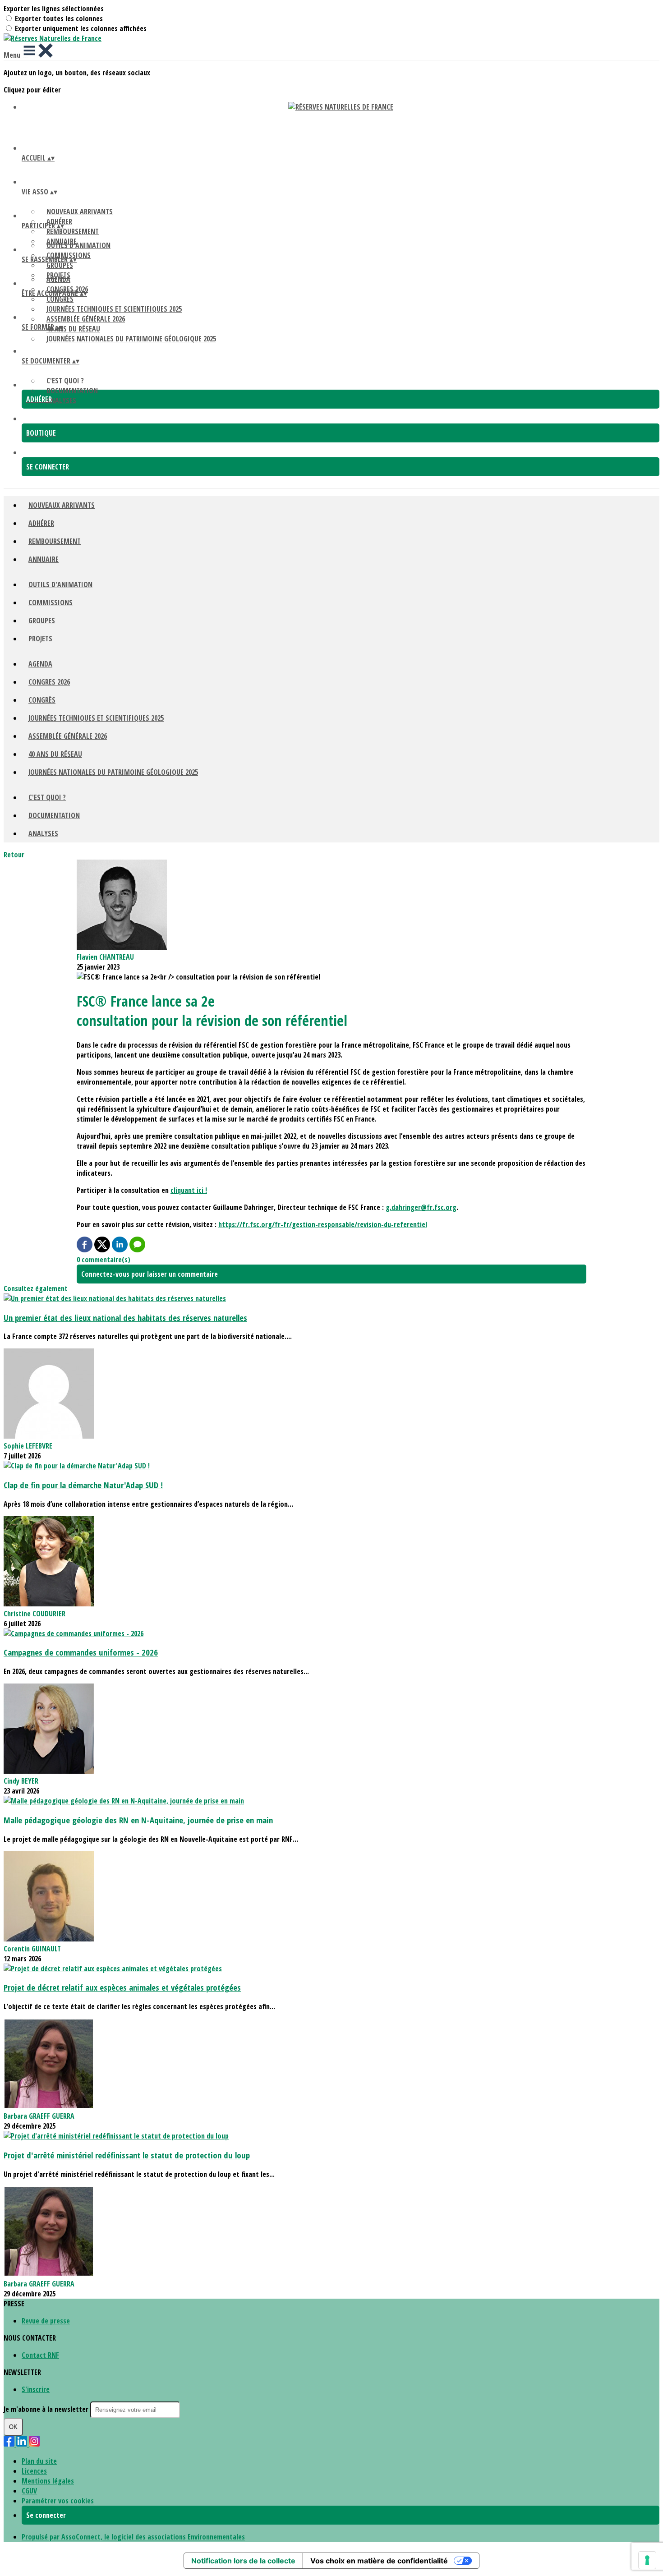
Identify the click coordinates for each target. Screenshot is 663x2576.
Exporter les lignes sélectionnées (54, 9)
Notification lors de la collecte (243, 2561)
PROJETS (40, 639)
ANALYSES (61, 400)
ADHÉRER (41, 523)
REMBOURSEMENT (73, 231)
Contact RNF (40, 2355)
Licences (34, 2471)
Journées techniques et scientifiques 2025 (114, 309)
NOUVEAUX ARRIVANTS (80, 212)
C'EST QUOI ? (65, 381)
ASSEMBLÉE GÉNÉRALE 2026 (86, 319)
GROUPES (60, 265)
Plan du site (39, 2461)
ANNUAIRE (44, 559)
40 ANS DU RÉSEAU (73, 329)
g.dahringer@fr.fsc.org (421, 1207)
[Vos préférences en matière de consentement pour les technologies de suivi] (647, 2560)
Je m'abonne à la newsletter (47, 2409)
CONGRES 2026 (49, 682)
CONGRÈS (60, 299)
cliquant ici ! (189, 1190)
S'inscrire (36, 2389)
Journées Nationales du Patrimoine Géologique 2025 (131, 339)
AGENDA (58, 279)
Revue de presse (46, 2321)
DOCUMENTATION (72, 391)
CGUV (29, 2491)
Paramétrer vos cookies (58, 2501)
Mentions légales (48, 2481)
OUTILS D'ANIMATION (78, 245)
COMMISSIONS (51, 603)
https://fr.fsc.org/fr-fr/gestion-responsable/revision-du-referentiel (323, 1224)
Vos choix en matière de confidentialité (379, 2561)
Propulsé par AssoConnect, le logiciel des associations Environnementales (133, 2537)
